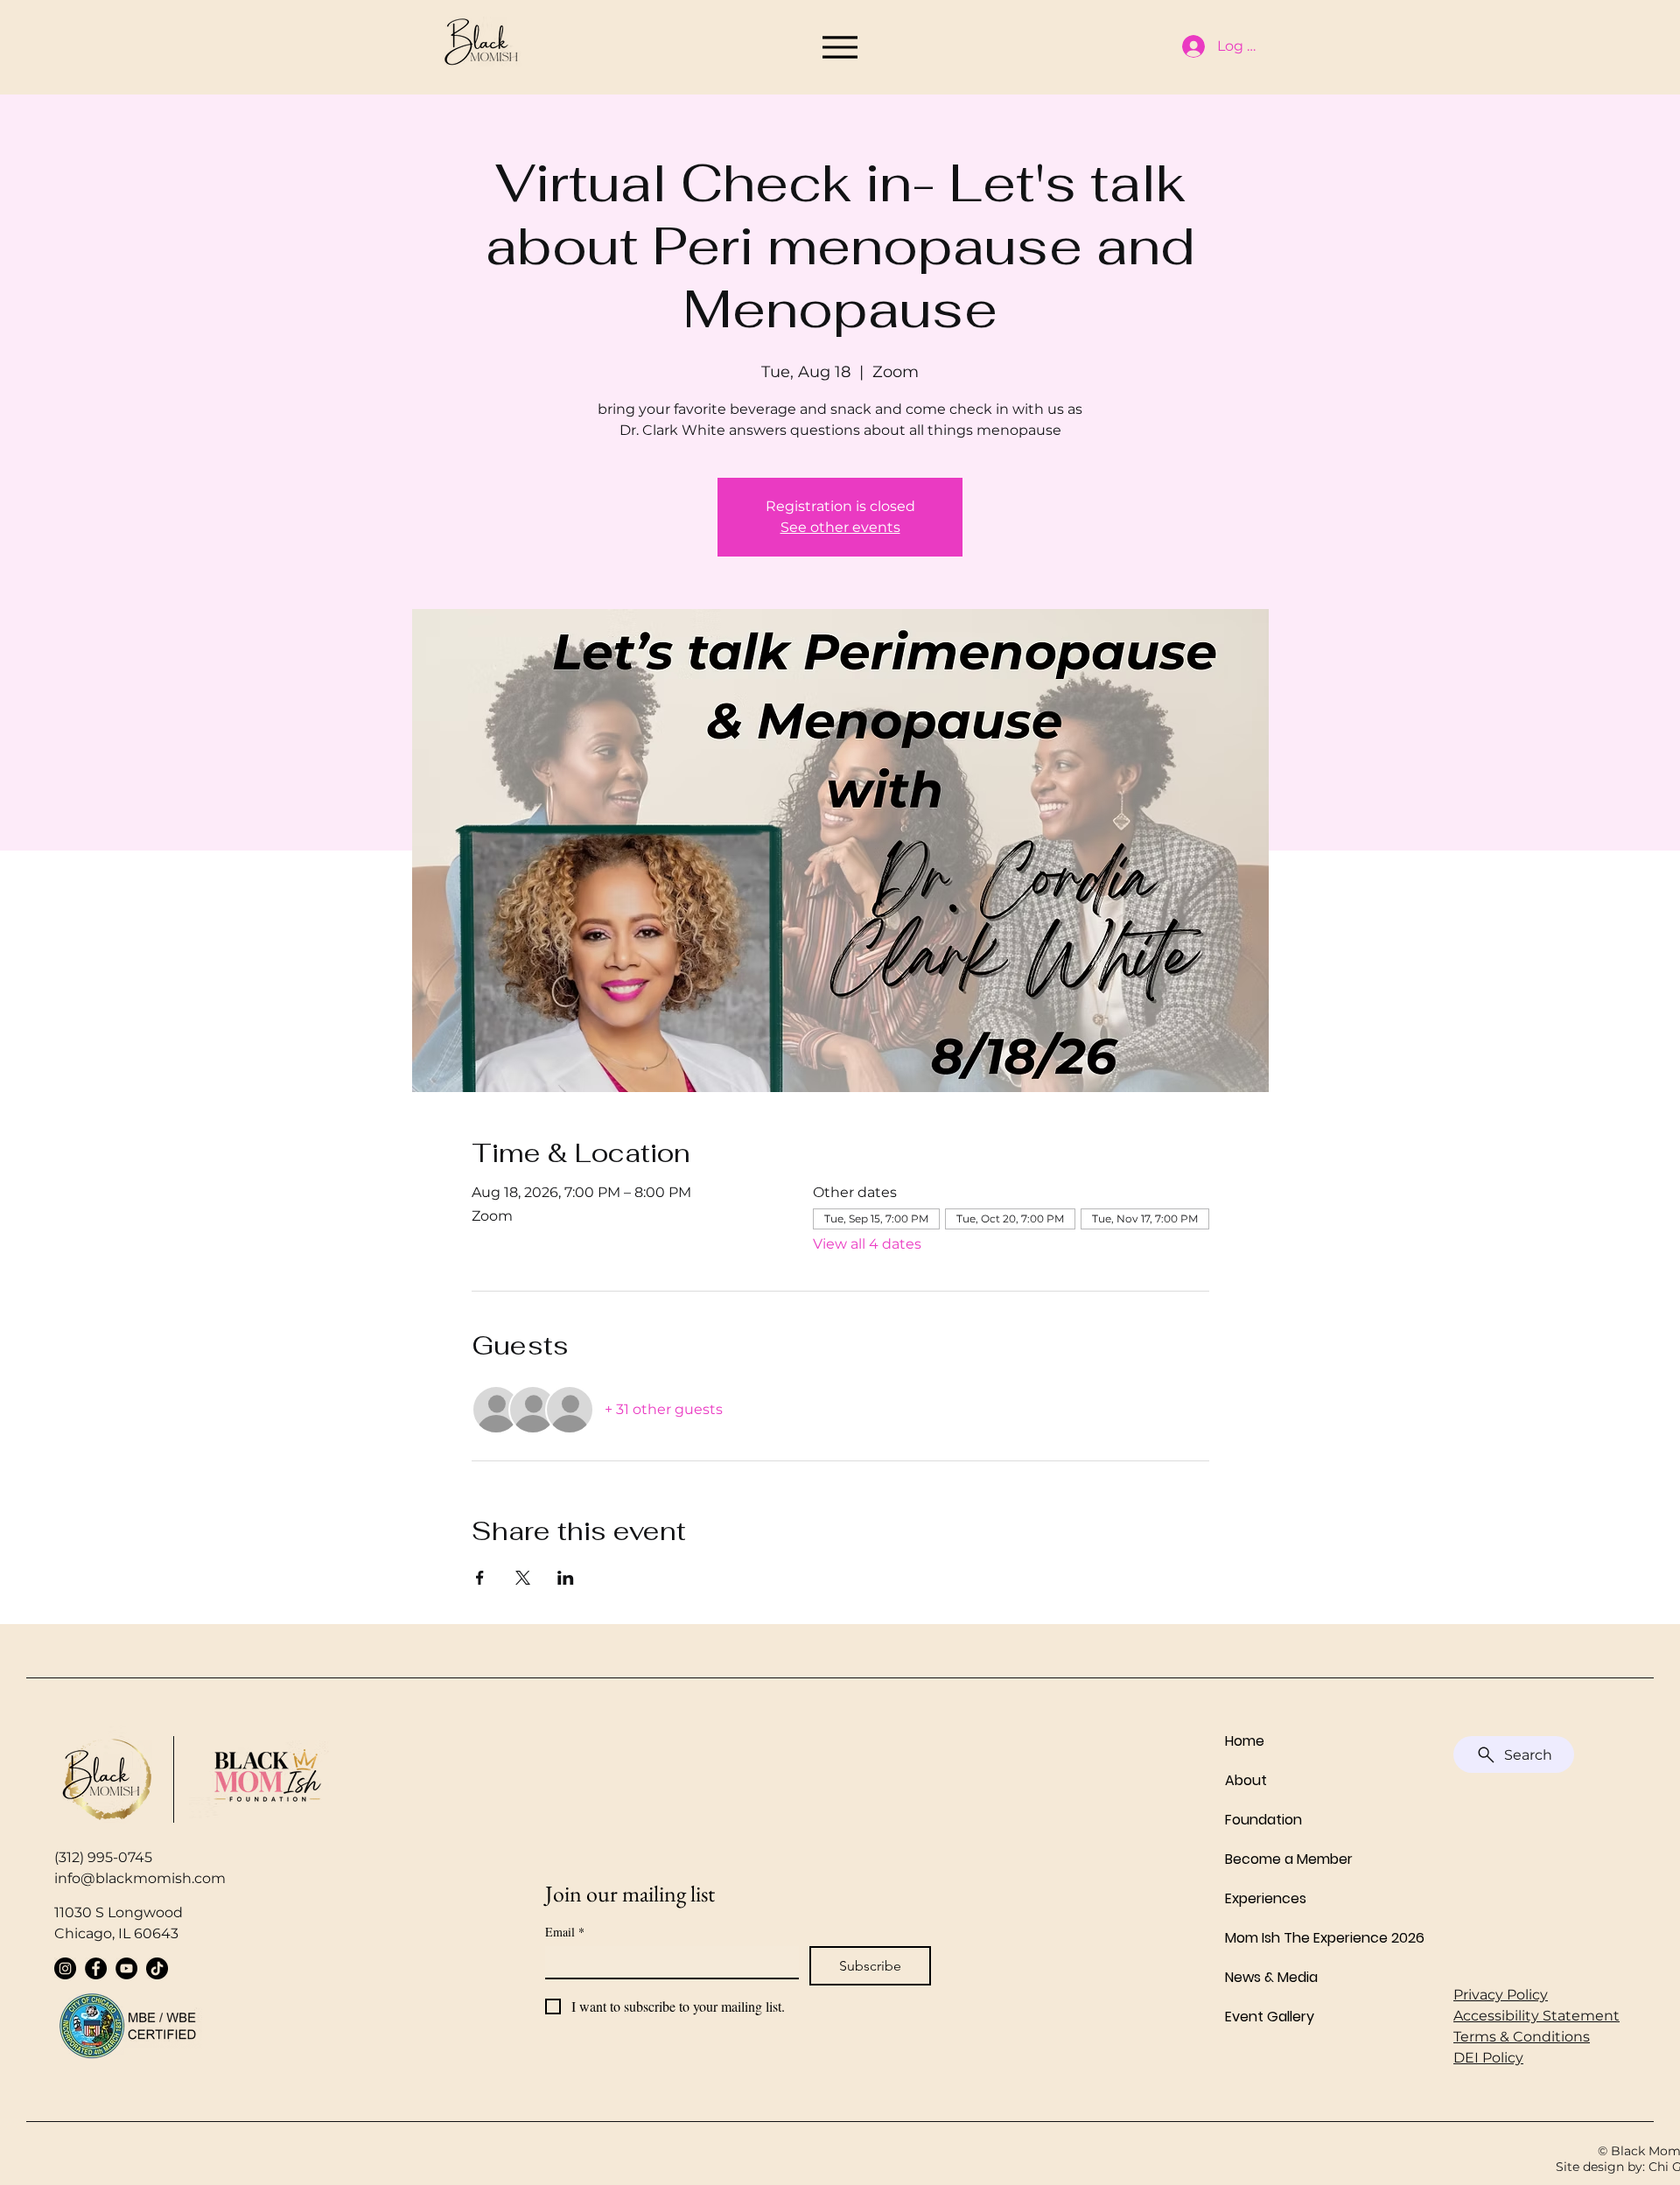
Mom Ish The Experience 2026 (1306, 1938)
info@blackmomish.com (140, 1878)
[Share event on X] (523, 1578)
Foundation (1263, 1820)
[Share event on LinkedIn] (566, 1578)
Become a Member (1289, 1859)
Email (565, 1932)
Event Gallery (1270, 2017)
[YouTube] (126, 1968)
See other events (840, 527)
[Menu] (840, 47)
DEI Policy (1488, 2058)
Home (1245, 1741)
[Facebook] (96, 1968)
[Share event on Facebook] (480, 1578)
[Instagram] (65, 1968)
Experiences (1266, 1898)
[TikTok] (157, 1968)
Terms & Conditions (1522, 2037)
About (1246, 1780)
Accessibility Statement (1536, 2016)
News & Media (1271, 1977)
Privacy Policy (1501, 1995)
